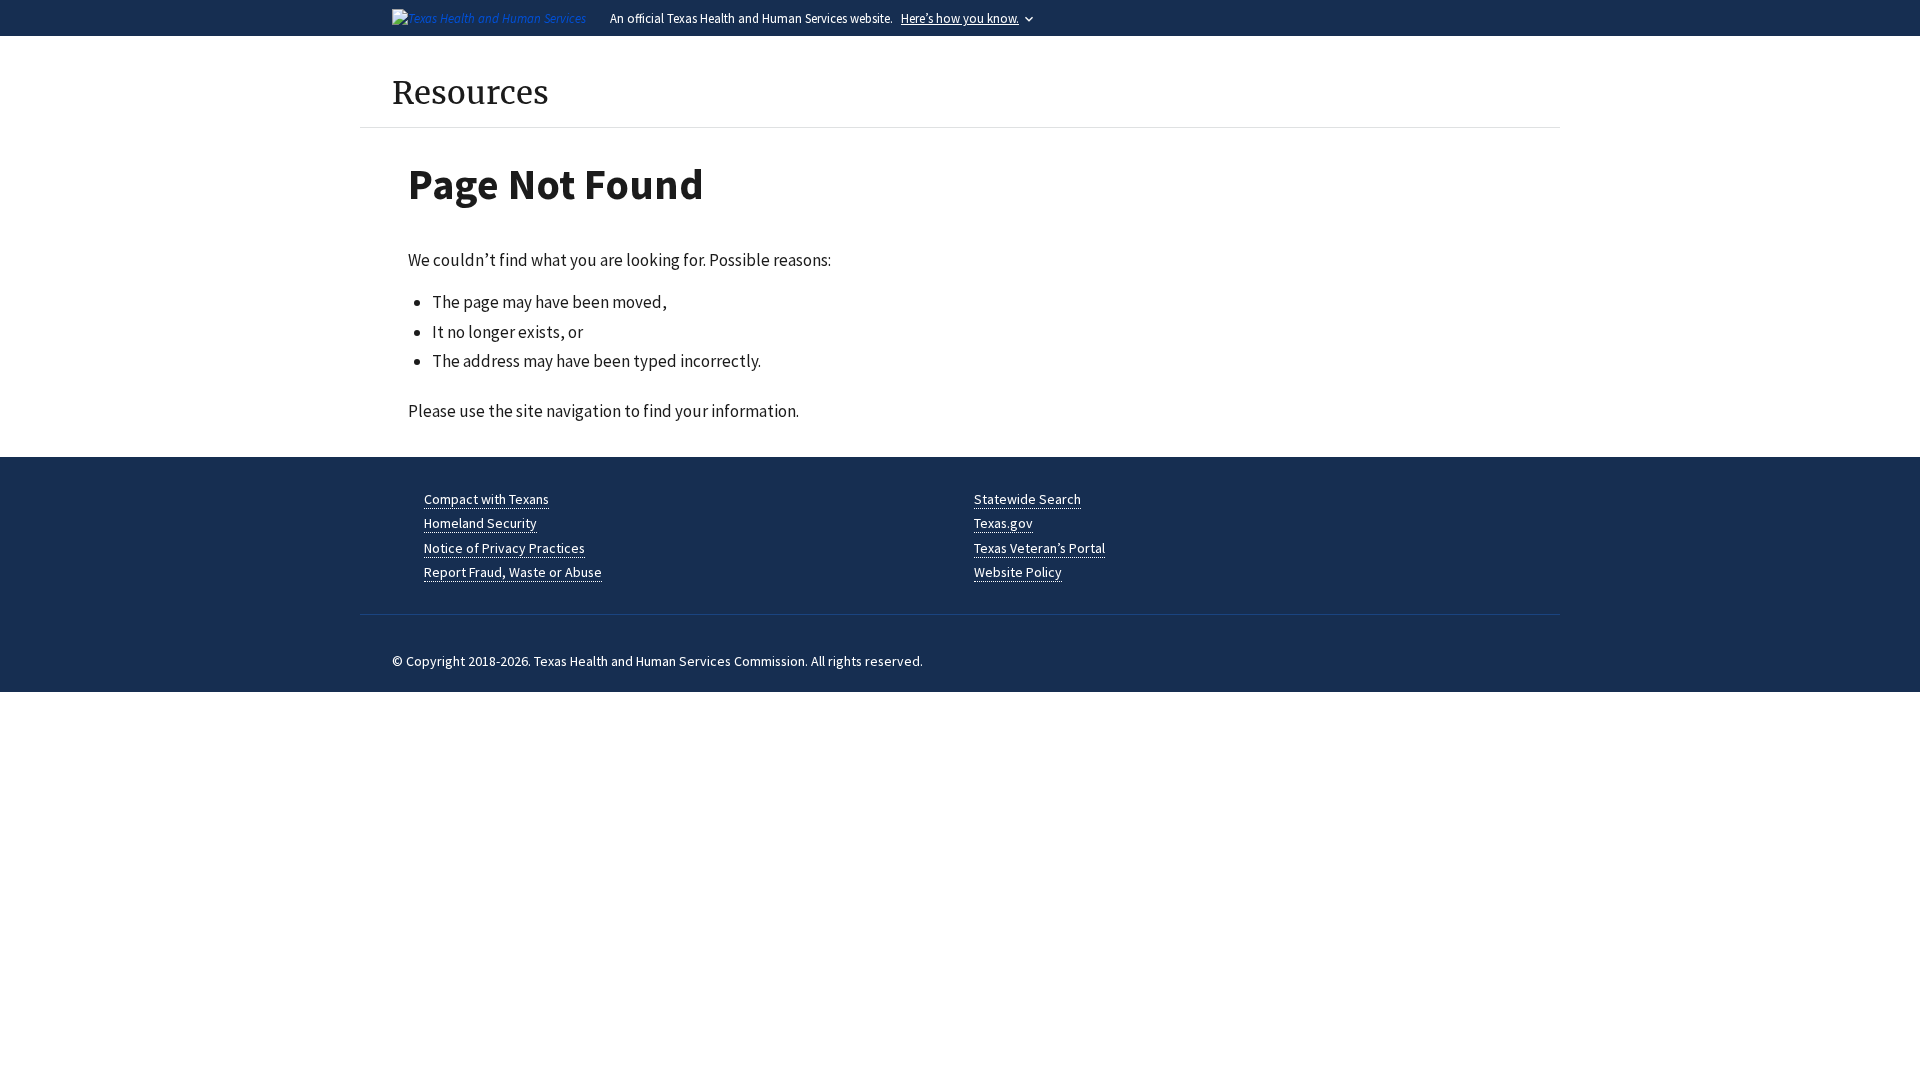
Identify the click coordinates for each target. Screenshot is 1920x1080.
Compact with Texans (486, 499)
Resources (470, 93)
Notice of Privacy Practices (504, 548)
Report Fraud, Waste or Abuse (513, 572)
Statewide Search (1027, 499)
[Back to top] (1865, 1025)
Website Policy (1018, 572)
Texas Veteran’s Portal (1039, 548)
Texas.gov (1003, 523)
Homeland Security (480, 523)
